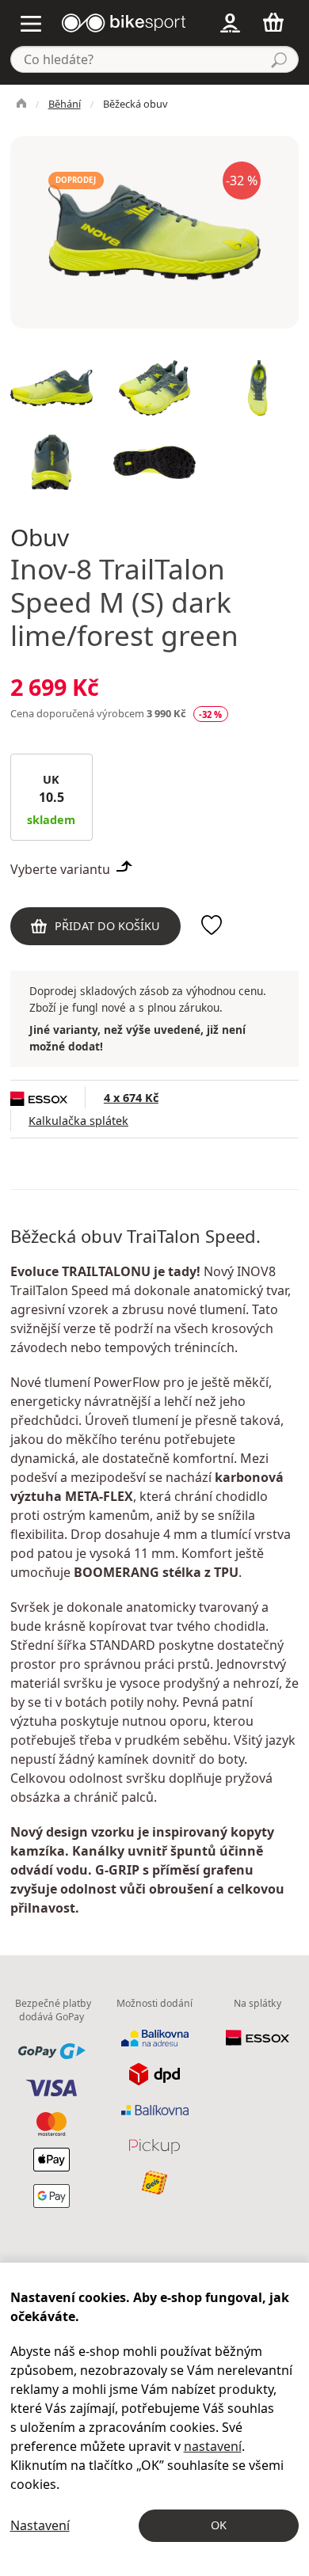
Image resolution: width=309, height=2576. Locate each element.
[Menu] (30, 22)
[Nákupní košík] (277, 22)
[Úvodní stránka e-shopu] (21, 104)
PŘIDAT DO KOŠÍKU (107, 926)
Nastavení (40, 2525)
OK (219, 2525)
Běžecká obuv (135, 104)
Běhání (65, 104)
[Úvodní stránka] (124, 21)
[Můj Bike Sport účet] (230, 22)
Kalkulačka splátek (78, 1121)
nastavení (213, 2446)
